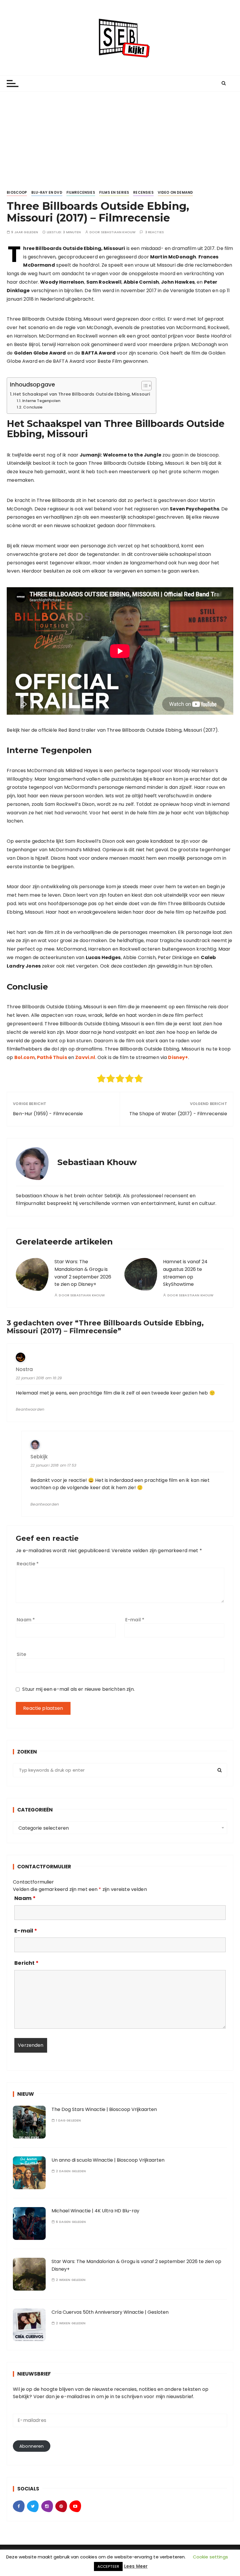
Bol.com (25, 1057)
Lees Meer (136, 2566)
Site (21, 1654)
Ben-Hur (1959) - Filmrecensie (48, 1114)
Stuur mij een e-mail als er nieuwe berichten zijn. (78, 1689)
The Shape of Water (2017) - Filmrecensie (178, 1114)
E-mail (135, 1620)
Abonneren (31, 2446)
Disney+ (178, 1057)
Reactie (28, 1564)
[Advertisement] (120, 136)
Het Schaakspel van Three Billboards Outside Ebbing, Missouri (82, 394)
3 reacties (155, 232)
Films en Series (114, 192)
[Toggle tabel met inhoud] (144, 386)
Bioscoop (17, 192)
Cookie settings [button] (210, 2557)
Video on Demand (175, 192)
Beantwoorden (30, 1409)
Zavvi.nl (85, 1057)
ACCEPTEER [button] (108, 2566)
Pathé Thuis (52, 1057)
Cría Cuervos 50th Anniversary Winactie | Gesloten (110, 2312)
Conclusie (33, 407)
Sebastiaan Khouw (118, 232)
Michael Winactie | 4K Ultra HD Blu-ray (95, 2211)
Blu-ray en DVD (47, 192)
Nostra (24, 1369)
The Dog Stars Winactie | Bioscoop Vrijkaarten (104, 2109)
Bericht (26, 1963)
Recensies (143, 192)
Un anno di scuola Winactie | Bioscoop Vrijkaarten (108, 2160)
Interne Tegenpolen (41, 401)
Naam (26, 1620)
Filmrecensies (81, 192)
